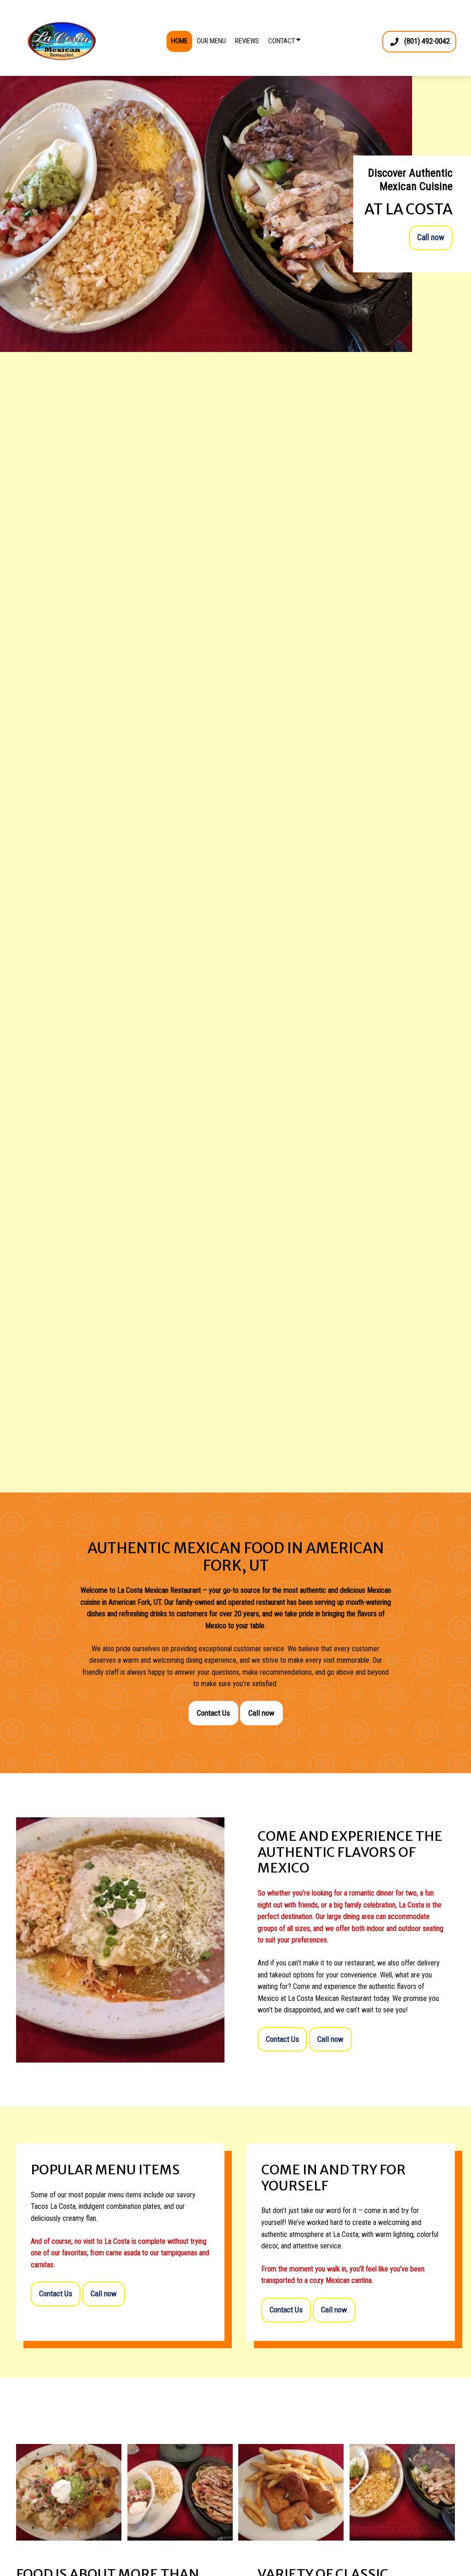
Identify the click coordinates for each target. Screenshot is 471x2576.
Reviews (247, 41)
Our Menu (211, 41)
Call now (431, 237)
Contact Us (213, 1713)
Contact (282, 41)
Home (179, 41)
